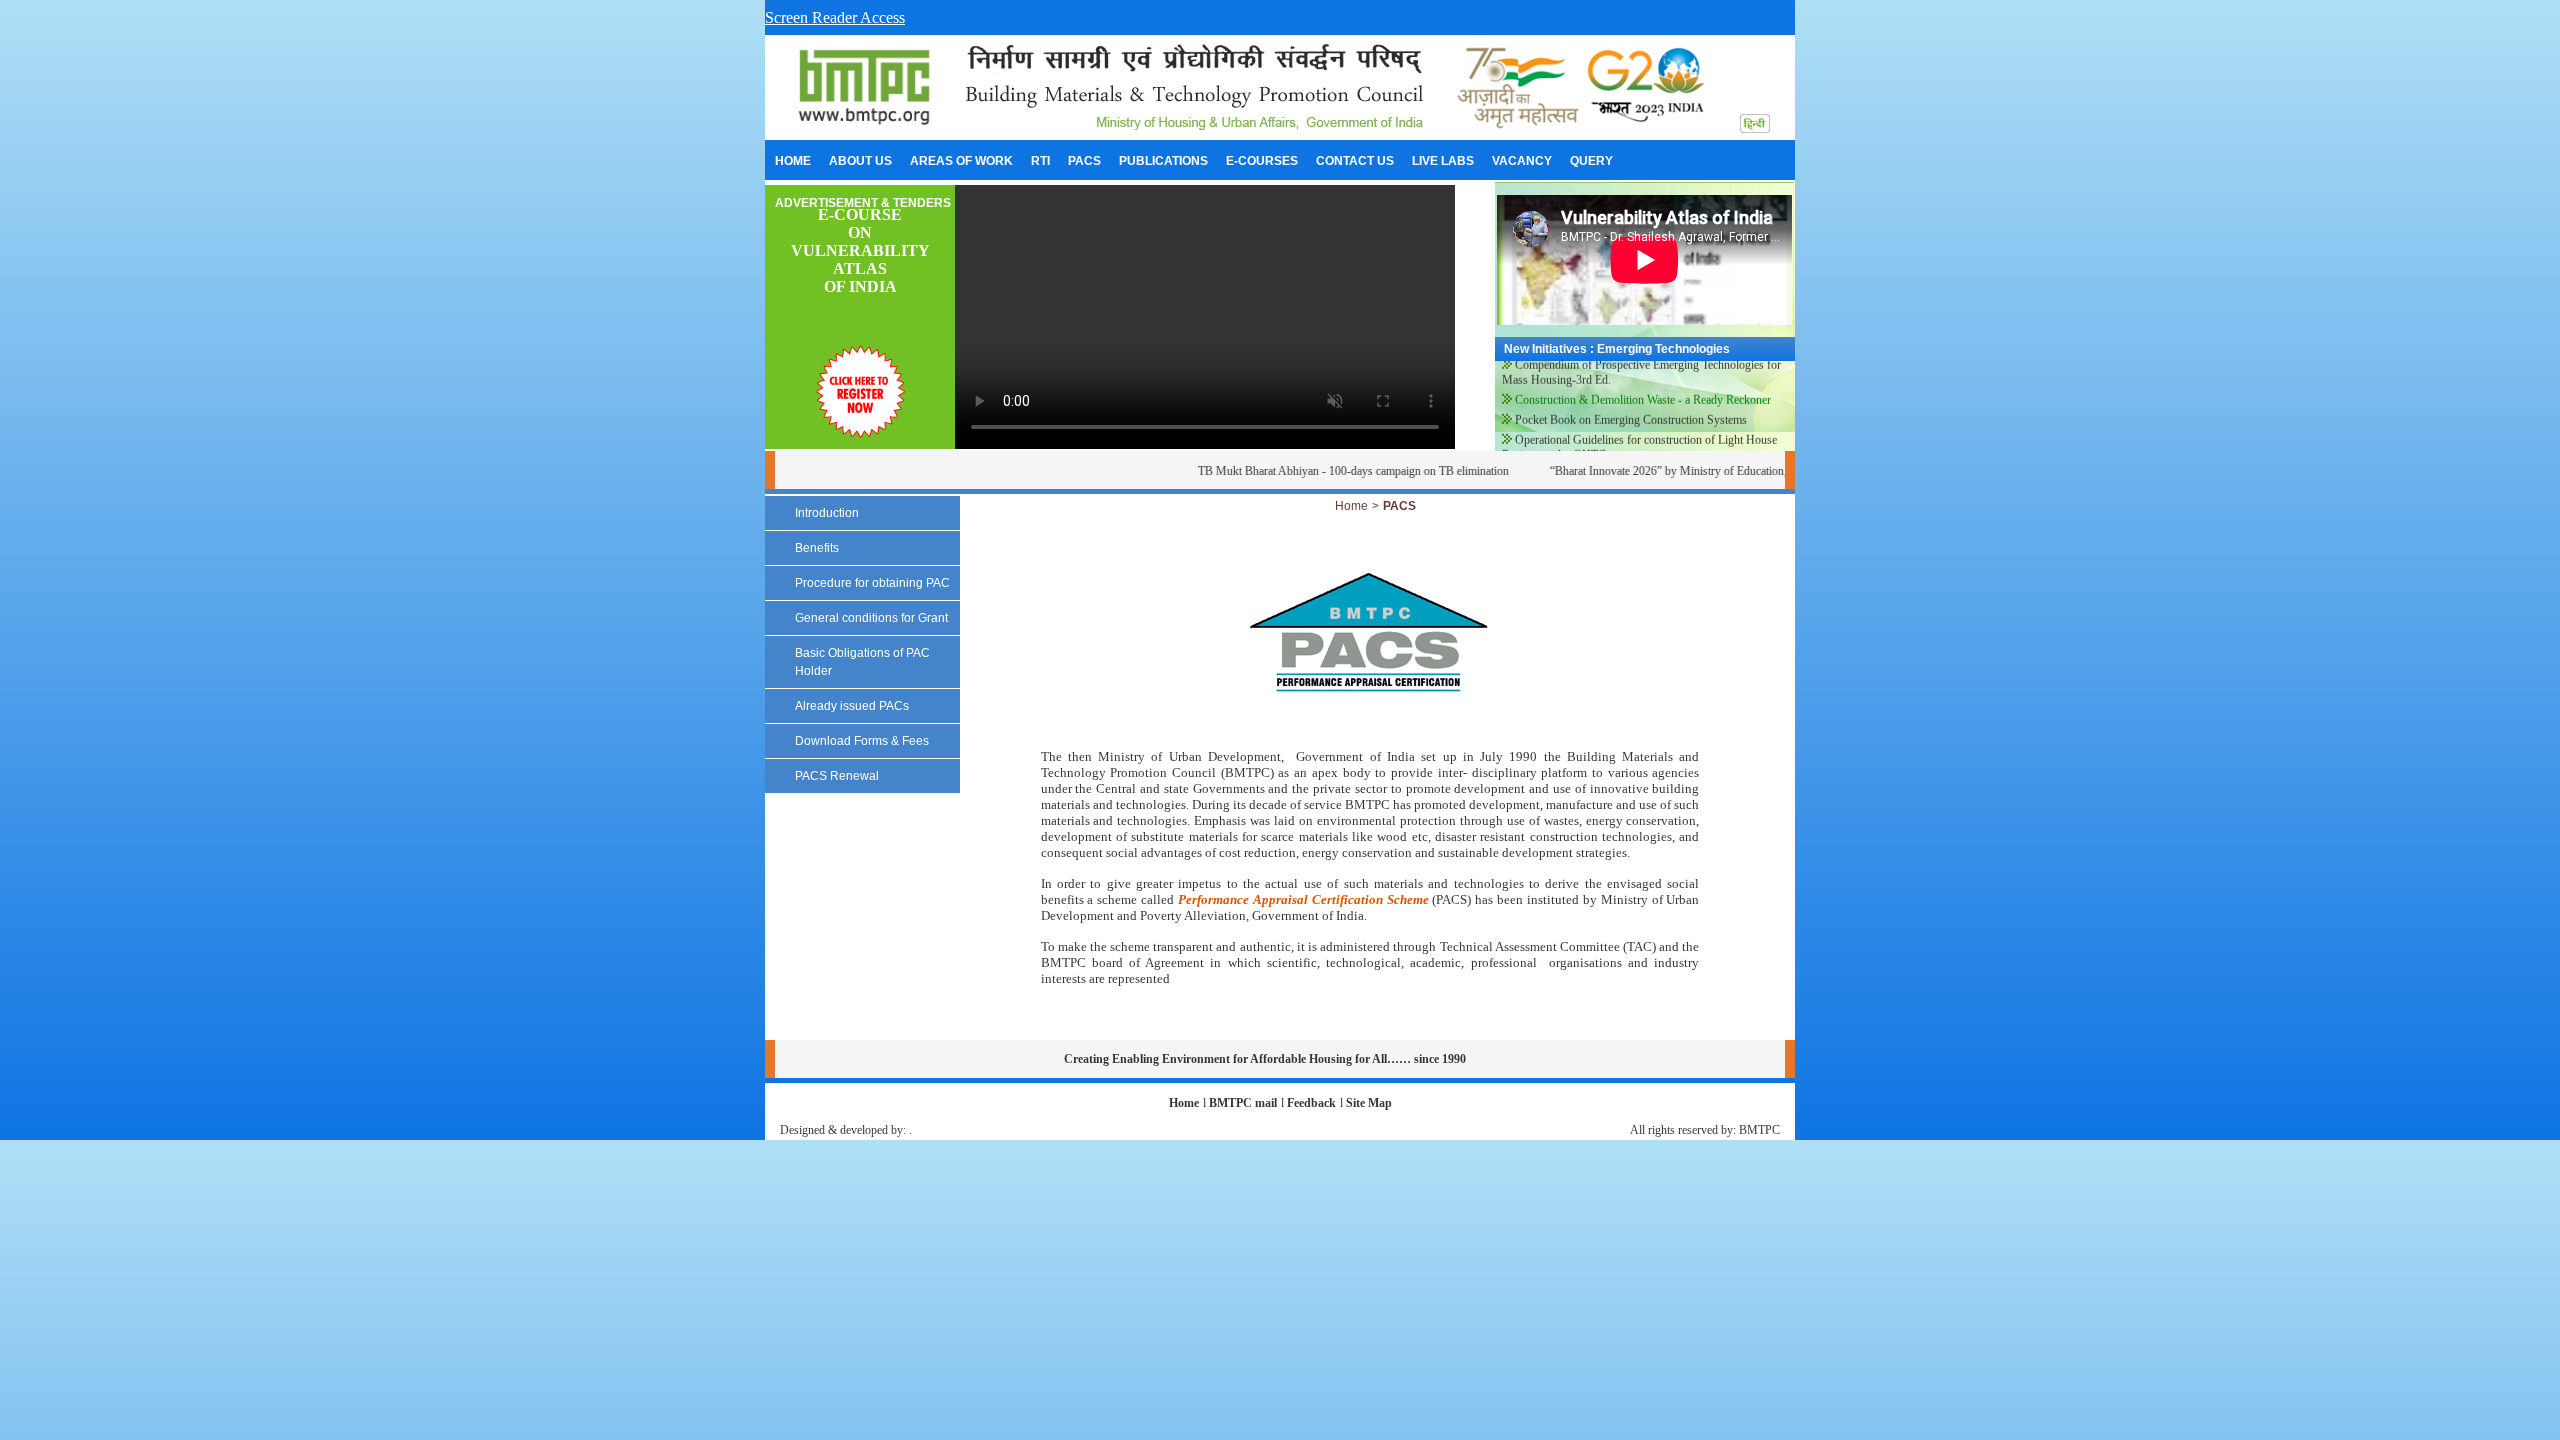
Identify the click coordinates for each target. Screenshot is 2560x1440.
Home (1351, 506)
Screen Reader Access (835, 17)
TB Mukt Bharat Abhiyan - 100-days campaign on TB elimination (1322, 471)
